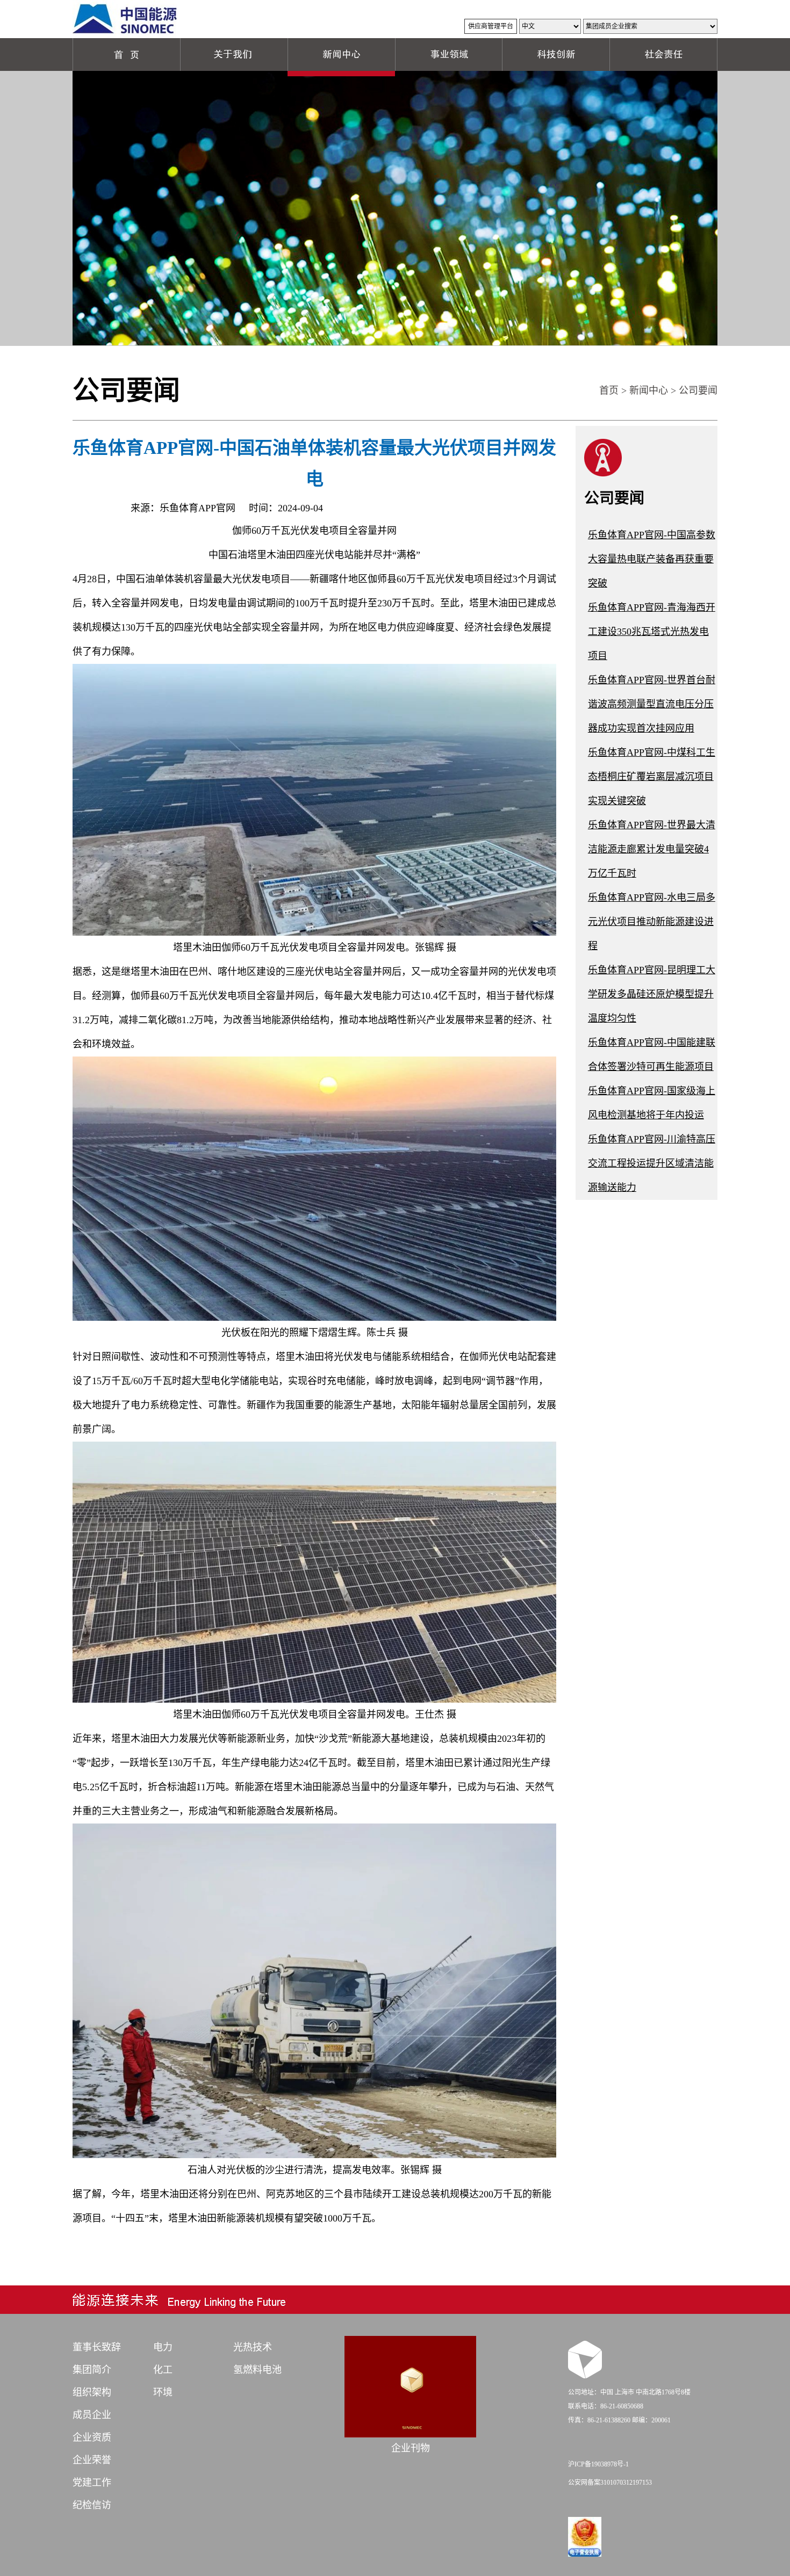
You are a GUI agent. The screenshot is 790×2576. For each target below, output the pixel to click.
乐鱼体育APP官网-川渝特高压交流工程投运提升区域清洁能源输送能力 (652, 1163)
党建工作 (92, 2483)
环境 (163, 2392)
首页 (609, 390)
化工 (163, 2370)
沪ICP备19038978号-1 (598, 2464)
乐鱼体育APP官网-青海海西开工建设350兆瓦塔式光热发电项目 (652, 632)
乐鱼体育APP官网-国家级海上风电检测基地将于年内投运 (652, 1103)
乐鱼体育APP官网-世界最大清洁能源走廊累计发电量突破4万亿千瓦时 (652, 849)
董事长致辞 (97, 2347)
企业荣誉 (92, 2460)
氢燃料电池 (257, 2370)
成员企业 (92, 2415)
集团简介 (92, 2370)
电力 (163, 2347)
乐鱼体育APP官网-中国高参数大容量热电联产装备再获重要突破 (652, 559)
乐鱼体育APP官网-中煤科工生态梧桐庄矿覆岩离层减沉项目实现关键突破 (652, 777)
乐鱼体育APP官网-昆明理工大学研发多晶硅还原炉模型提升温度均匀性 (652, 994)
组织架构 (92, 2392)
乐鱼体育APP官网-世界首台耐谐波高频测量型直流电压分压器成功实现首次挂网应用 (652, 704)
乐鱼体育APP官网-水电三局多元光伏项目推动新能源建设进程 (652, 922)
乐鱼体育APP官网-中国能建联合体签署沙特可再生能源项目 (652, 1055)
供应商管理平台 (491, 26)
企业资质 (92, 2437)
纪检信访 (92, 2505)
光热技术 (253, 2347)
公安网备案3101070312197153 (610, 2483)
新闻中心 (649, 390)
